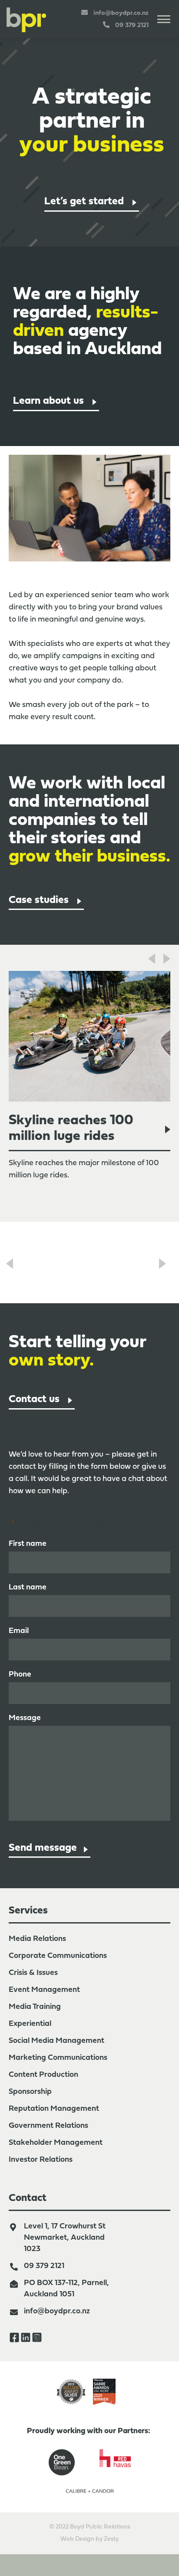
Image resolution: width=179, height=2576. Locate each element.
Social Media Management (56, 2041)
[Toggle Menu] (164, 19)
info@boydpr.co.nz (57, 2311)
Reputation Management (54, 2109)
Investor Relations (41, 2160)
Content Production (43, 2075)
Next (166, 958)
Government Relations (48, 2126)
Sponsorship (30, 2092)
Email (19, 1631)
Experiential (30, 2024)
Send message (43, 1848)
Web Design (77, 2539)
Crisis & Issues (33, 1973)
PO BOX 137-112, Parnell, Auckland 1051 (66, 2289)
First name (28, 1544)
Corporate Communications (58, 1956)
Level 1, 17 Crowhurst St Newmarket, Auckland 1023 (65, 2238)
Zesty (111, 2539)
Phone (20, 1675)
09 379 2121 (44, 2266)
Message (25, 1718)
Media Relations (37, 1939)
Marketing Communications (58, 2058)
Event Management (44, 1990)
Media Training (35, 2007)
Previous (151, 958)
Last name (28, 1587)
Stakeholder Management (56, 2143)
